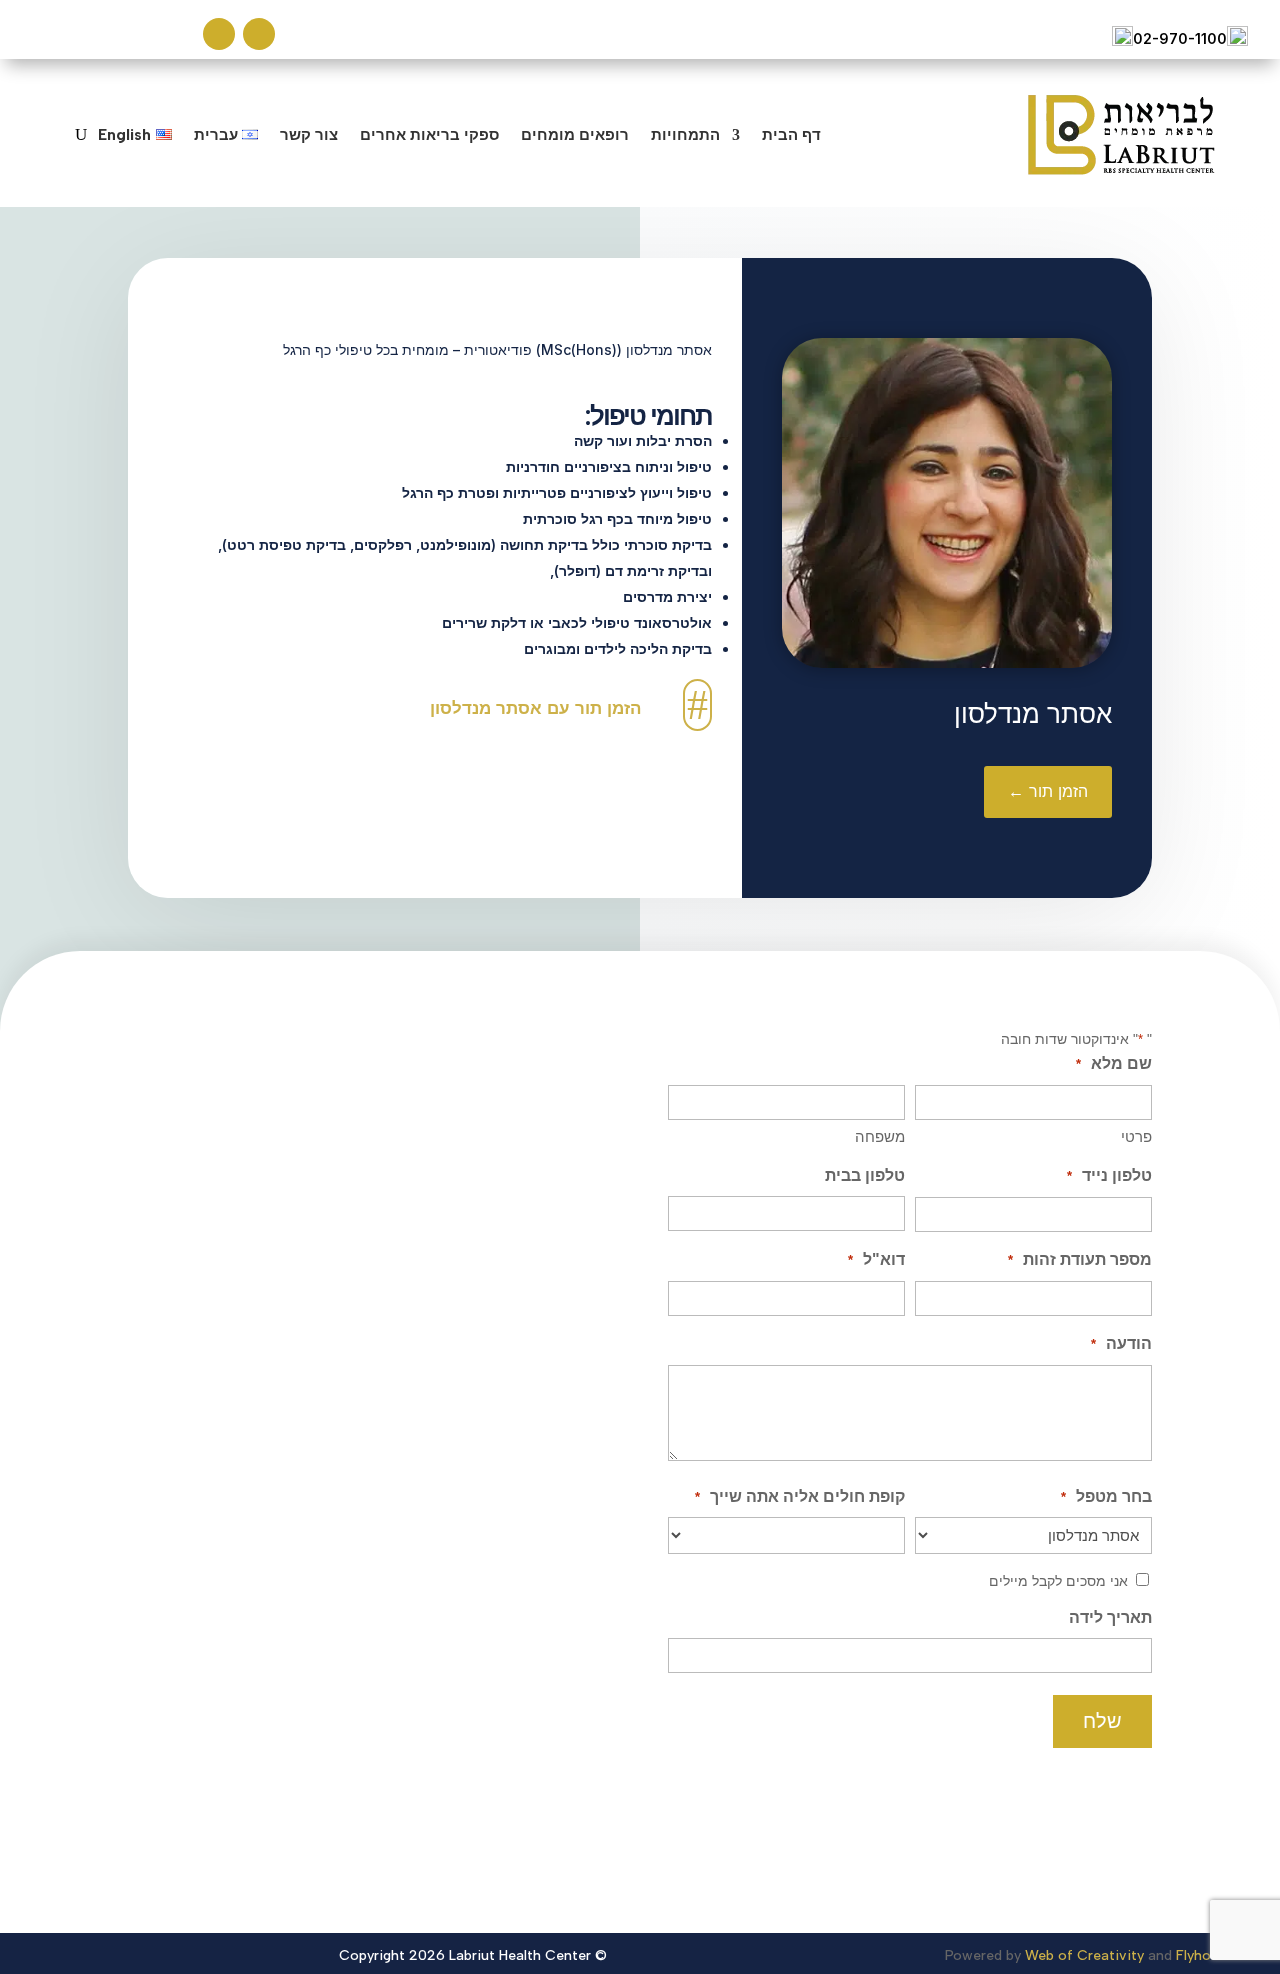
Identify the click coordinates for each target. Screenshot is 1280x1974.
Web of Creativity (1084, 1955)
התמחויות (685, 134)
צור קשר (309, 134)
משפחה (880, 1136)
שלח (1102, 1721)
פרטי (1136, 1136)
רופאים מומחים (575, 134)
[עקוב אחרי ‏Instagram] (219, 34)
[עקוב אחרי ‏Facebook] (259, 34)
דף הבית (791, 134)
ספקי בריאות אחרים (429, 134)
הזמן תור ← (1048, 791)
